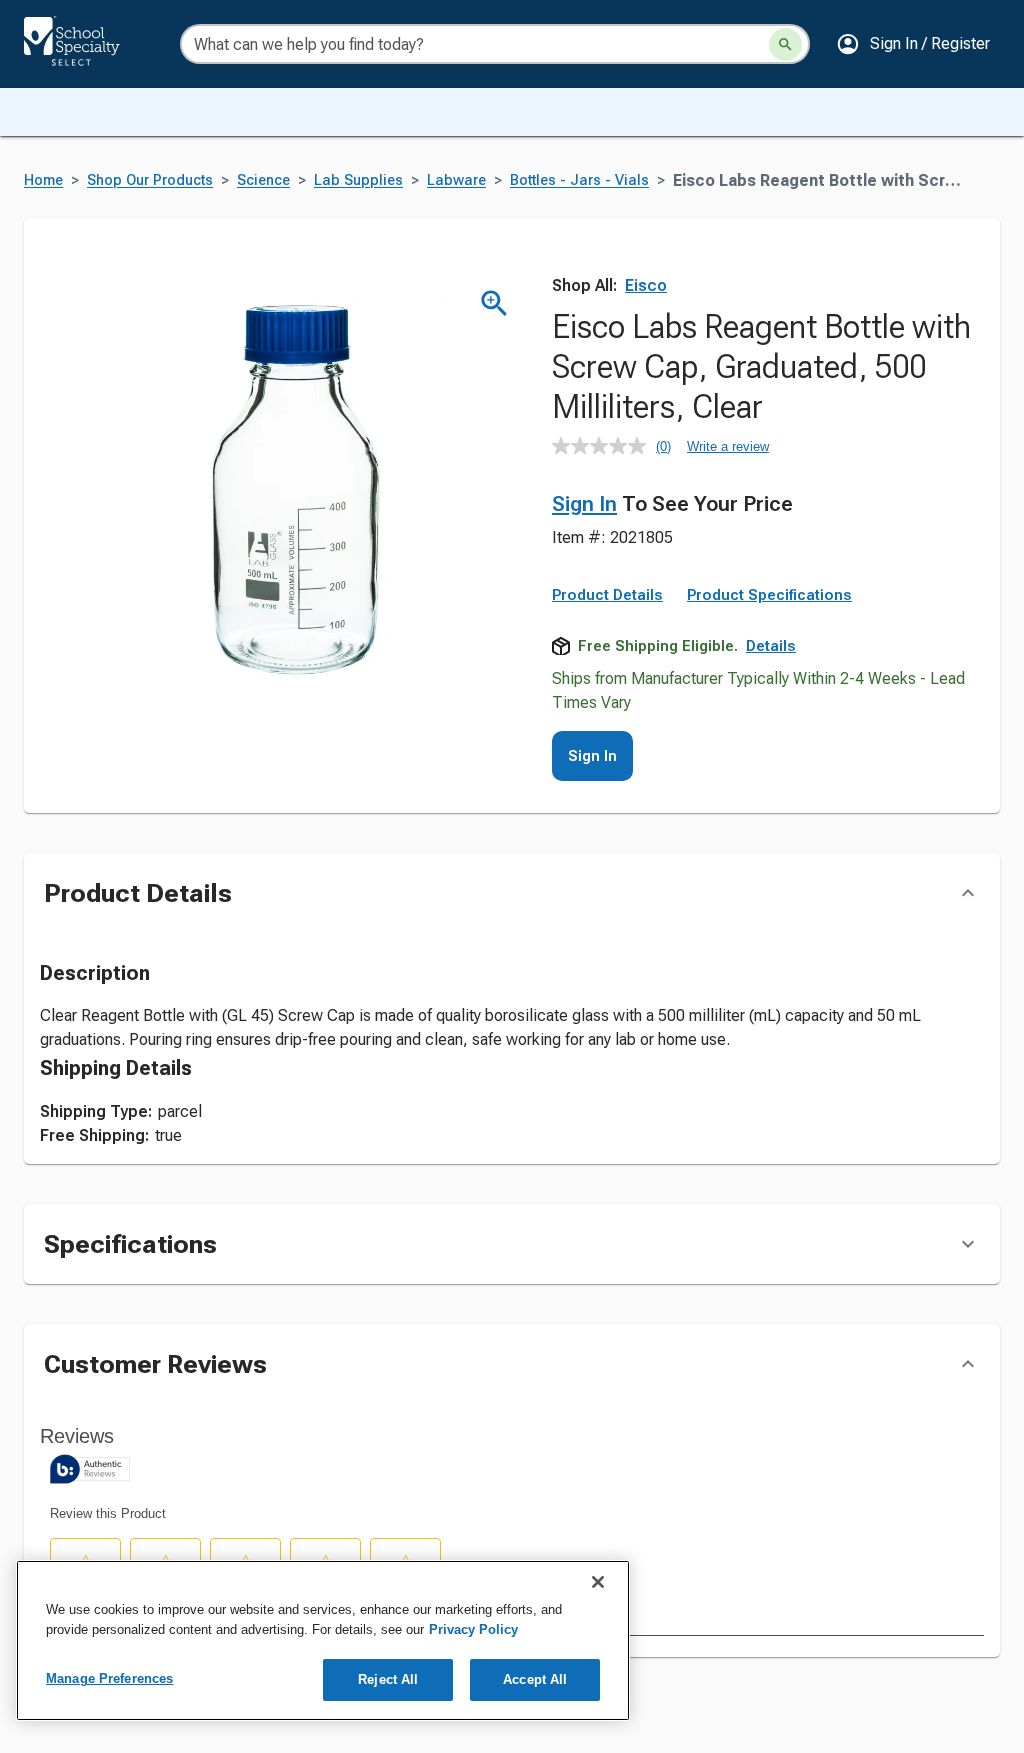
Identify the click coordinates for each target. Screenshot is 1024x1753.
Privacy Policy (473, 1629)
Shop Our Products (150, 180)
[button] (913, 44)
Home (43, 180)
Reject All (388, 1679)
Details (771, 646)
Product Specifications (769, 595)
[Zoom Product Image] (494, 303)
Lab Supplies (358, 180)
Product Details (607, 595)
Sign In (584, 504)
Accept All (535, 1679)
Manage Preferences (109, 1678)
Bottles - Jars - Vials (579, 180)
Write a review (728, 446)
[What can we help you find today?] (785, 44)
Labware (456, 180)
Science (263, 180)
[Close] (598, 1582)
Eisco (646, 285)
